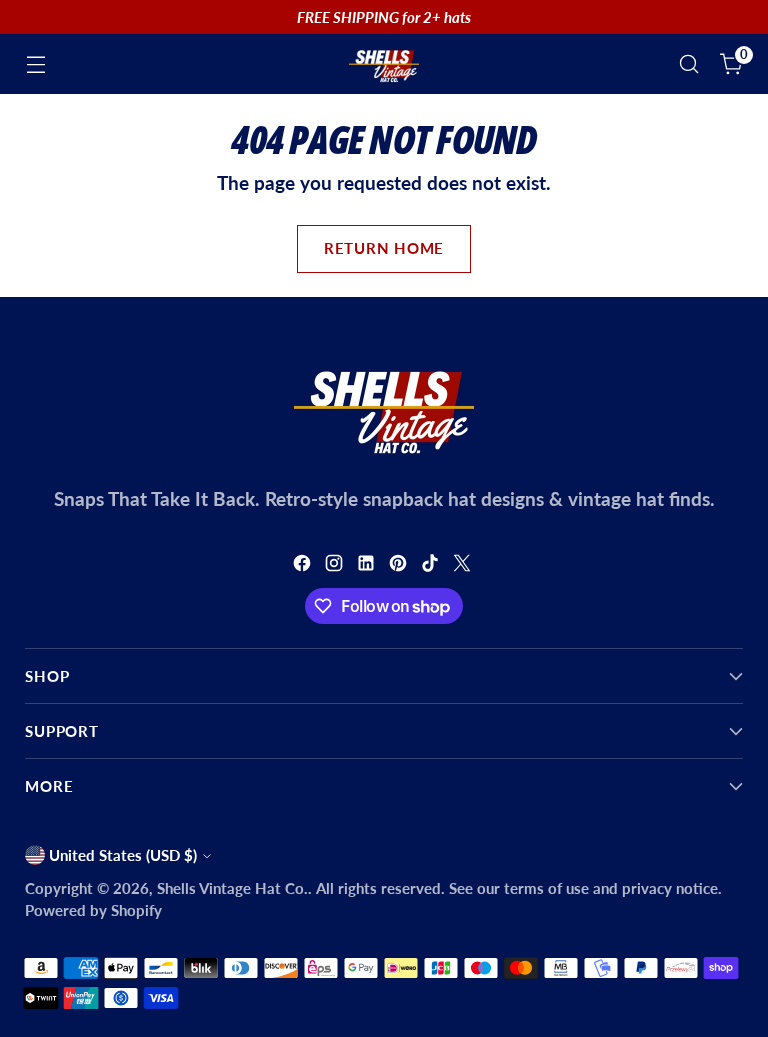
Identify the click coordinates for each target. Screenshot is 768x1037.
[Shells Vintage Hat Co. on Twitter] (464, 566)
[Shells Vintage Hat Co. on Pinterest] (400, 566)
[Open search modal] (689, 64)
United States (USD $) (123, 855)
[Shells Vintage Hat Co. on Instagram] (336, 566)
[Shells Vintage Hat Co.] (384, 64)
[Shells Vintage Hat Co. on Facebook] (304, 566)
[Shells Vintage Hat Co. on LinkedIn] (368, 566)
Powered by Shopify (93, 910)
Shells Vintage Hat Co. (232, 888)
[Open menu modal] (35, 64)
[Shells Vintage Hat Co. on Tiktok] (432, 566)
